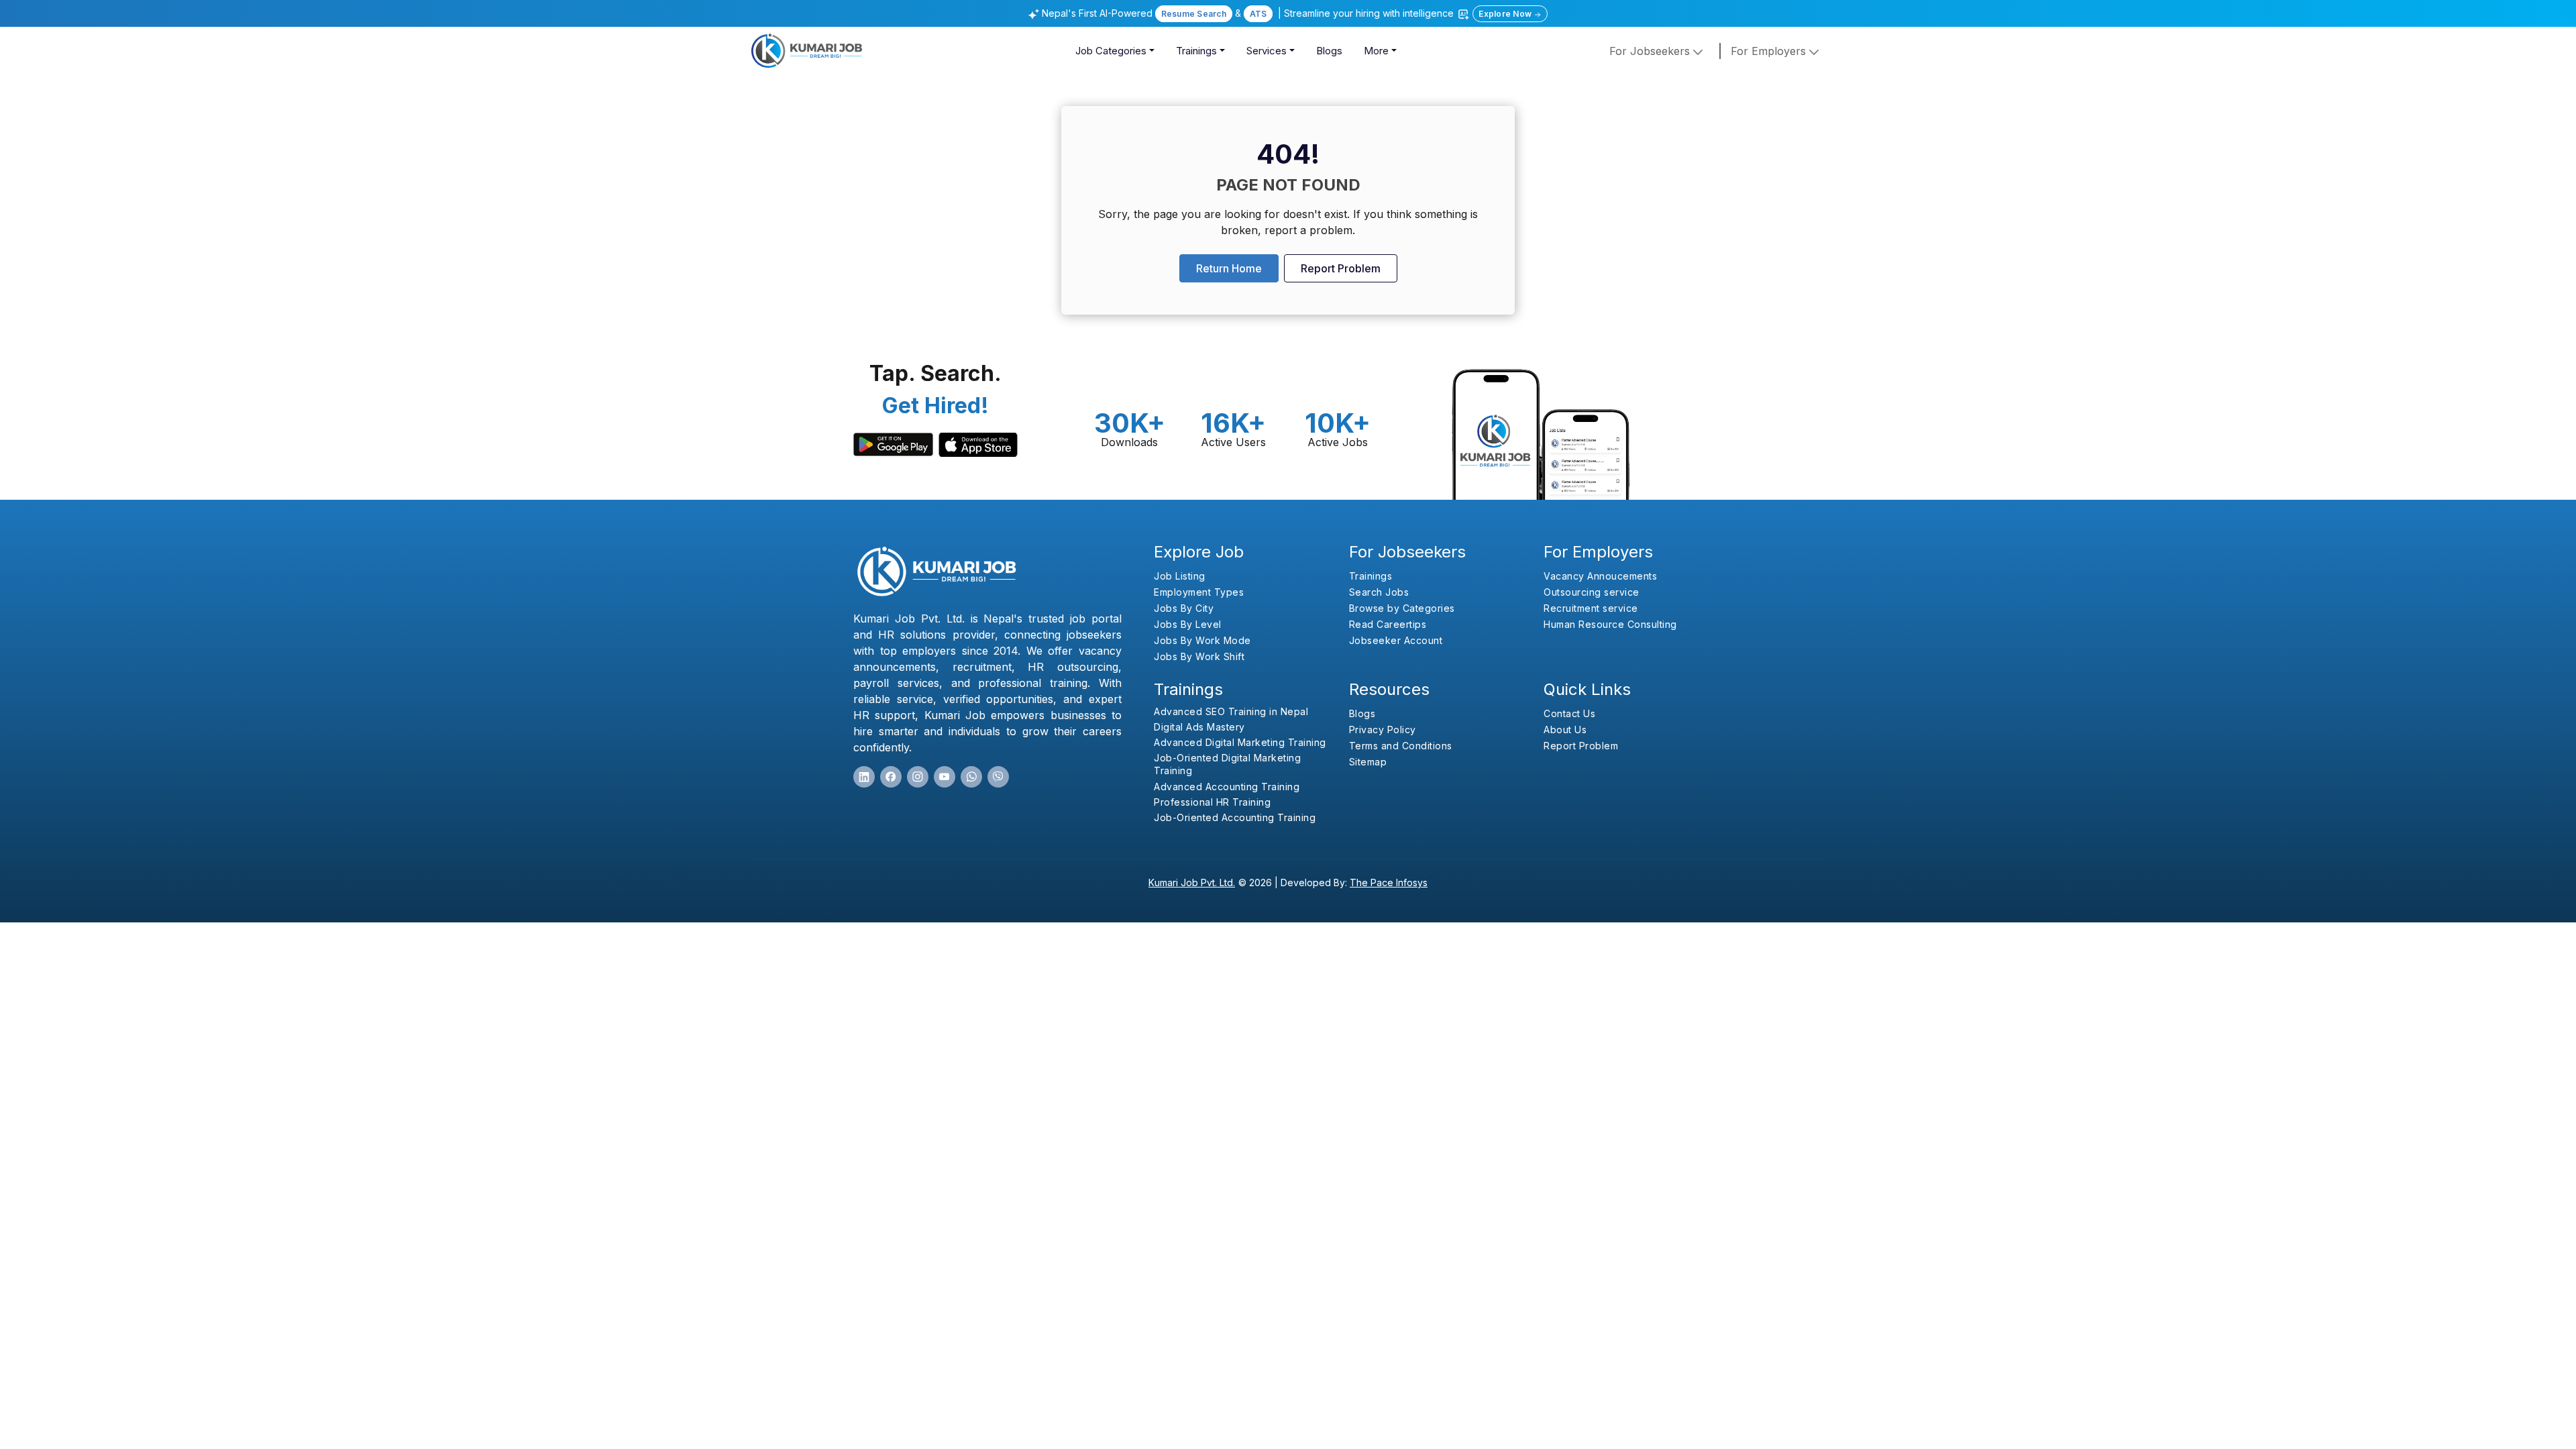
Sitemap (1368, 762)
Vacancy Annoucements (1600, 576)
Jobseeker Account (1396, 640)
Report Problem (1341, 268)
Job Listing (1180, 576)
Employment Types (1199, 592)
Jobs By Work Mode (1202, 640)
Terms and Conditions (1401, 746)
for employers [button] (1770, 51)
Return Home (1229, 268)
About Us (1565, 730)
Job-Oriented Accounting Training (1235, 817)
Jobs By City (1184, 608)
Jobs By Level (1188, 624)
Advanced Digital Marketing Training (1240, 742)
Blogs (1329, 51)
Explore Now (1506, 14)
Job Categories (1111, 51)
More (1376, 51)
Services (1267, 51)
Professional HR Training (1212, 802)
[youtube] (945, 777)
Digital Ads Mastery (1199, 727)
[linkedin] (864, 777)
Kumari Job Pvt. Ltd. (1192, 882)
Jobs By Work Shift (1199, 656)
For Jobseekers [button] (1651, 51)
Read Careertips (1388, 624)
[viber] (998, 777)
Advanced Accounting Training (1227, 787)
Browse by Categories (1402, 608)
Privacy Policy (1383, 730)
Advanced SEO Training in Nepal (1231, 711)
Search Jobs (1379, 592)
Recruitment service (1591, 608)
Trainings (1196, 51)
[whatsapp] (971, 777)
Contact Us (1569, 713)
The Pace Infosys (1389, 882)
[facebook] (891, 777)
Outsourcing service (1592, 592)
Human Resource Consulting (1610, 624)
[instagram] (918, 777)
